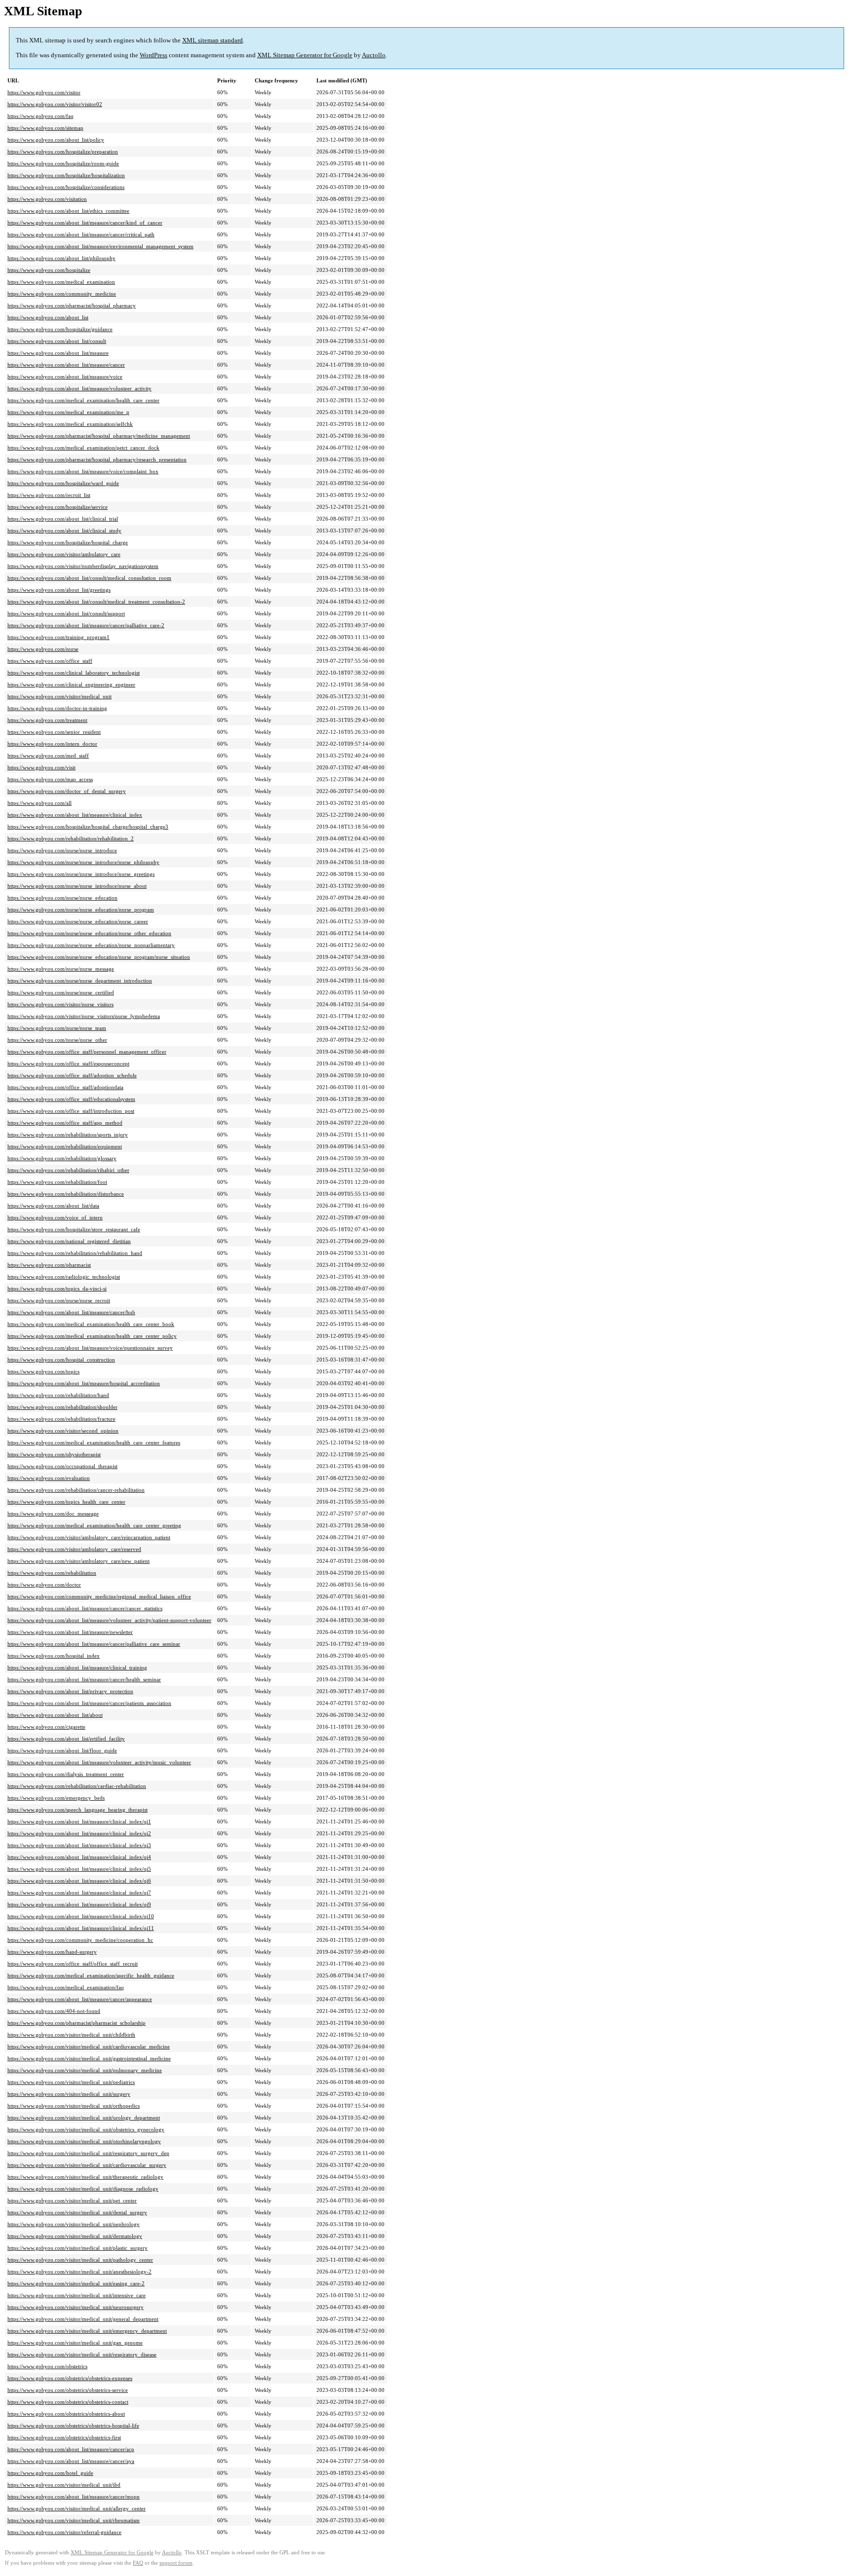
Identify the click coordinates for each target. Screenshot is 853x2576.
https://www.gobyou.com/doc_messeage (53, 1514)
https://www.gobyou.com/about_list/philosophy (61, 258)
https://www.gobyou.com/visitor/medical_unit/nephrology (74, 2224)
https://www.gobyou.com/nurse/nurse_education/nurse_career (78, 921)
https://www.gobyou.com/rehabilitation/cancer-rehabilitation (76, 1490)
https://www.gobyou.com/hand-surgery (52, 1952)
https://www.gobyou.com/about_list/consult (57, 341)
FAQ (138, 2563)
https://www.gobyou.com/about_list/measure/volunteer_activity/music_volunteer (99, 1762)
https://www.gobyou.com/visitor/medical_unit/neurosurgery (76, 2307)
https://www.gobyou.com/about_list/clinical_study (64, 530)
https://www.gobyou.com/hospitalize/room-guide (63, 163)
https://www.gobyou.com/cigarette (46, 1727)
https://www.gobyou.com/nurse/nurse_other (57, 1040)
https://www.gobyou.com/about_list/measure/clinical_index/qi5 (79, 1869)
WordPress (154, 55)
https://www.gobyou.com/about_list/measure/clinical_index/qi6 (79, 1881)
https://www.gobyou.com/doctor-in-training (57, 708)
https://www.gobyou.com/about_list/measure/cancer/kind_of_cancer (85, 223)
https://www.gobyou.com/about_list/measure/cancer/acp (71, 2449)
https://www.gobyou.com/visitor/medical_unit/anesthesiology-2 (79, 2272)
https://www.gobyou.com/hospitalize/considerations (66, 187)
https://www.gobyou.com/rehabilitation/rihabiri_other (68, 1170)
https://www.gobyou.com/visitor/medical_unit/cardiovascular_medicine (89, 2046)
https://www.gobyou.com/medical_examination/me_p (68, 412)
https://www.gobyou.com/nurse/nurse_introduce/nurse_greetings (81, 874)
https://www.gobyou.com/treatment (47, 720)
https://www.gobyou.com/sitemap (45, 128)
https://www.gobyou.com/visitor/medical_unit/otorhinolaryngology (84, 2141)
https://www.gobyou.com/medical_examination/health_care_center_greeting (94, 1525)
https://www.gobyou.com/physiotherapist (54, 1454)
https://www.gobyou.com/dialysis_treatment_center (66, 1774)
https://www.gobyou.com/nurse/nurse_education (62, 898)
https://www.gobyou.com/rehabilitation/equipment (65, 1146)
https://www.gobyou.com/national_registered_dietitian (69, 1241)
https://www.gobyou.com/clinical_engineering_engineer (71, 684)
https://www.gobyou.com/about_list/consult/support (66, 613)
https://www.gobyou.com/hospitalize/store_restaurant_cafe (74, 1229)
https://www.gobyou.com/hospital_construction (61, 1360)
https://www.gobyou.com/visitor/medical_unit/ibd (64, 2485)
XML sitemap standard (213, 40)
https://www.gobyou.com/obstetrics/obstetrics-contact (68, 2402)
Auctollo (374, 55)
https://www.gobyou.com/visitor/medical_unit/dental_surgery (77, 2212)
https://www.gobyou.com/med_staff (48, 756)
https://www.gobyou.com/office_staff (50, 661)
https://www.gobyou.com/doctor (44, 1585)
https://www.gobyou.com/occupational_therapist (62, 1466)
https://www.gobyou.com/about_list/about (55, 1715)
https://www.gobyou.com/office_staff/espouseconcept (68, 1063)
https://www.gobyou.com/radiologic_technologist (64, 1277)
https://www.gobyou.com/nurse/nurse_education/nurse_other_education (89, 933)
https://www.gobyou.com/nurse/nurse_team (57, 1028)
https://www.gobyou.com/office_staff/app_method (65, 1123)
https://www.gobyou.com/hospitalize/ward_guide (63, 483)
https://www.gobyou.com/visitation (47, 199)
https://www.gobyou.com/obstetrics (47, 2366)
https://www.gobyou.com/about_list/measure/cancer (66, 365)
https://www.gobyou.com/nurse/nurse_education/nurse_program (81, 909)
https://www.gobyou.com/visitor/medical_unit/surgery (69, 2094)
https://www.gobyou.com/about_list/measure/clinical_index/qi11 (81, 1928)
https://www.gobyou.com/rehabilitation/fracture (61, 1419)
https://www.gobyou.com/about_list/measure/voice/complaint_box (83, 471)
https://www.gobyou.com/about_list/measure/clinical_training (77, 1667)
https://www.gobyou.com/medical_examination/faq (66, 1987)
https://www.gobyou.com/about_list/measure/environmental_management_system (100, 246)
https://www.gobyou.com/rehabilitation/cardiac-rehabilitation (77, 1786)
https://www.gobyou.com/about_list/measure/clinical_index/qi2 (79, 1833)
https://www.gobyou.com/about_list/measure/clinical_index (75, 815)
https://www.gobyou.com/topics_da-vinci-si (57, 1288)
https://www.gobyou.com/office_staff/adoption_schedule (72, 1075)
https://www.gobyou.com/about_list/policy (56, 140)
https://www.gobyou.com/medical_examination (61, 282)
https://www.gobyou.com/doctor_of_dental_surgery (67, 791)
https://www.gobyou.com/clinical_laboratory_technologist (74, 673)
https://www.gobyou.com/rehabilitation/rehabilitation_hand (75, 1253)
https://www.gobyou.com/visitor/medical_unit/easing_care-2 (76, 2283)
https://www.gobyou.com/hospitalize (49, 270)
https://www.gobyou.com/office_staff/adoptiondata (65, 1087)
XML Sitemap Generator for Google (305, 55)
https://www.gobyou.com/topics (43, 1371)
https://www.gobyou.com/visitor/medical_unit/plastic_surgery (78, 2248)
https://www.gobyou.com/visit (41, 767)
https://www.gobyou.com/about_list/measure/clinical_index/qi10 (81, 1916)
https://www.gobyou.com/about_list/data (53, 1206)
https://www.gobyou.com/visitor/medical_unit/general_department (83, 2319)
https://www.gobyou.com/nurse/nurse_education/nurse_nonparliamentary (91, 945)
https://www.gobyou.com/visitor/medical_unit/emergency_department (87, 2331)
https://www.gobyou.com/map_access (50, 779)
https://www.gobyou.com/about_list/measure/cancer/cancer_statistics (85, 1608)
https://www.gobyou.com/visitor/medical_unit (59, 696)
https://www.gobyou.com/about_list (48, 317)
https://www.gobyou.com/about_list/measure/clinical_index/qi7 (79, 1893)
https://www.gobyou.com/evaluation (49, 1478)
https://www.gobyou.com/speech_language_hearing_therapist (78, 1810)
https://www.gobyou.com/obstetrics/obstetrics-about (66, 2414)
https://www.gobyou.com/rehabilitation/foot (57, 1182)
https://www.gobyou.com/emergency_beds (56, 1798)
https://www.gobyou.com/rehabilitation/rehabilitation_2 (71, 838)
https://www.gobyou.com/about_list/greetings (59, 590)
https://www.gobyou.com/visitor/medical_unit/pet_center (72, 2200)
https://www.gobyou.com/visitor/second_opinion (63, 1431)
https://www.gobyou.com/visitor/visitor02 (55, 104)
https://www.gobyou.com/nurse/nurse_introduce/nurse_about (77, 886)
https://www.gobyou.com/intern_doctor (52, 744)
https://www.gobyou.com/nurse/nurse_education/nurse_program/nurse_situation (99, 957)
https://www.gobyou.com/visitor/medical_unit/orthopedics (74, 2106)
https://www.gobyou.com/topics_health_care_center (66, 1502)
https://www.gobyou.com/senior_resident (54, 732)
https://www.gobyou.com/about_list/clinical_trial (63, 519)
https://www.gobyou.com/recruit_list (49, 495)
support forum (176, 2563)
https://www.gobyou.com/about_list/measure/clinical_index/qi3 (79, 1845)
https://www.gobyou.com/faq (40, 116)
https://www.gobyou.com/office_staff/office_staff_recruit (73, 1964)
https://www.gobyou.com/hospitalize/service (58, 507)
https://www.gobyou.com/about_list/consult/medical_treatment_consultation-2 (96, 602)
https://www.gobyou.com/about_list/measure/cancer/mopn (74, 2497)
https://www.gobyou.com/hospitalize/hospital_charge (68, 542)
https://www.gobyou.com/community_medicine (62, 294)
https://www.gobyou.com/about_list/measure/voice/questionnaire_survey (90, 1348)
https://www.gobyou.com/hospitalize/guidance (60, 329)
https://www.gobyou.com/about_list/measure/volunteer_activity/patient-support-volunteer (109, 1620)
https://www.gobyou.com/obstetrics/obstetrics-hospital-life (73, 2425)
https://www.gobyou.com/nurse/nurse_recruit (59, 1300)
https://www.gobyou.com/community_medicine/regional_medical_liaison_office (99, 1596)
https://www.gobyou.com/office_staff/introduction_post (71, 1111)
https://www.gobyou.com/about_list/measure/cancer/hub (71, 1312)
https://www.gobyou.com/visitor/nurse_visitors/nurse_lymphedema (84, 1016)
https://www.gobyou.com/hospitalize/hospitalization (66, 175)
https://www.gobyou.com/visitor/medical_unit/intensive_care (77, 2295)
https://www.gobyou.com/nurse (43, 649)
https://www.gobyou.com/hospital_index (54, 1656)
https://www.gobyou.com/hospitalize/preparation (63, 152)
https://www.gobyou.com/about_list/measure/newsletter (70, 1632)
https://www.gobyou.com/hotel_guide (50, 2473)
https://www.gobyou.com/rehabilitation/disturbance (66, 1194)
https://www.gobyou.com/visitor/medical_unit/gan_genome (75, 2343)
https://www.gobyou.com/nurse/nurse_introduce (62, 850)
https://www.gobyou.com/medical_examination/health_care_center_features (94, 1442)
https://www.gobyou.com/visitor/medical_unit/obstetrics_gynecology (86, 2129)
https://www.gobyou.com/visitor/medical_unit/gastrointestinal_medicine (89, 2058)
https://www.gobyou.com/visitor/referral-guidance (64, 2532)
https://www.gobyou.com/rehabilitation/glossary (62, 1158)
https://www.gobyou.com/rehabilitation (52, 1573)
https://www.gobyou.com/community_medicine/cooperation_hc (80, 1940)
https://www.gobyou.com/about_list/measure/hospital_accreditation (84, 1383)
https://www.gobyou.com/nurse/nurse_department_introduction (80, 981)
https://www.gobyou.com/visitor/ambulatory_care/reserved (74, 1549)
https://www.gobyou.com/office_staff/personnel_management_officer (87, 1052)
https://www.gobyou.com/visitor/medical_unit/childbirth (71, 2035)
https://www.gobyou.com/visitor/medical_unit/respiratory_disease (82, 2354)
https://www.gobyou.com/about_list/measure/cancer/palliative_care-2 (86, 625)
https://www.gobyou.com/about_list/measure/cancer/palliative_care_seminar (94, 1644)
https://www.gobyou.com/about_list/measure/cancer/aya (71, 2461)
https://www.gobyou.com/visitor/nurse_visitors (60, 1004)
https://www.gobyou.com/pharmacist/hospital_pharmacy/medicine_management (99, 436)
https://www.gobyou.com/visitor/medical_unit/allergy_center (77, 2508)
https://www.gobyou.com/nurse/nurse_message (61, 969)
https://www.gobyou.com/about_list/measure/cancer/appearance (80, 1999)
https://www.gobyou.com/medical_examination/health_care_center (83, 400)
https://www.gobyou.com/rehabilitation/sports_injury (68, 1135)
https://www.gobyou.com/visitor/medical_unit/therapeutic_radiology (85, 2177)
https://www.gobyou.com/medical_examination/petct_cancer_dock (83, 448)
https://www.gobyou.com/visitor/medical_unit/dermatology (75, 2236)
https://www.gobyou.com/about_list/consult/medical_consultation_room (89, 578)
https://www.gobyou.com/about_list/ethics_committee (68, 211)
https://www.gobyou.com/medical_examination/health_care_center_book (91, 1324)
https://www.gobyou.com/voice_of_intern (55, 1217)
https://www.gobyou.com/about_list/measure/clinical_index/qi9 (79, 1904)
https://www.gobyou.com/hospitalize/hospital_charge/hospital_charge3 (88, 827)
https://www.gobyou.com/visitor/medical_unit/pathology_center (80, 2260)
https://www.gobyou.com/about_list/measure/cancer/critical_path (81, 234)
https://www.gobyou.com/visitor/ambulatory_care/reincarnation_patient (89, 1537)
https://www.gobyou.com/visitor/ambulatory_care (64, 554)
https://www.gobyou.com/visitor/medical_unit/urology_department (84, 2118)
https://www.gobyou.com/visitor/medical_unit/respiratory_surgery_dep (88, 2153)
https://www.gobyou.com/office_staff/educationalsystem (71, 1099)
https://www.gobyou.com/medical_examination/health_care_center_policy (92, 1336)
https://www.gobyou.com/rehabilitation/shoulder (62, 1407)
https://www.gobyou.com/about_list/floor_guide (62, 1750)
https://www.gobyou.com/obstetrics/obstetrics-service (68, 2390)
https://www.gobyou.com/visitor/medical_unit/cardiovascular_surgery (87, 2165)
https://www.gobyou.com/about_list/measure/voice (65, 377)
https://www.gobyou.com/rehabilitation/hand (58, 1395)
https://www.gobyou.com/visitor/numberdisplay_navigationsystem (83, 566)
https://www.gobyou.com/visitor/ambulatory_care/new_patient (78, 1561)
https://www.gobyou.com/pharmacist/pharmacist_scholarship (77, 2023)
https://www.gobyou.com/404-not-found (54, 2011)
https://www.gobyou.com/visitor (44, 92)
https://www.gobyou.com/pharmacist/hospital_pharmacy (72, 305)
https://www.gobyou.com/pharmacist (49, 1265)
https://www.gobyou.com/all (39, 803)
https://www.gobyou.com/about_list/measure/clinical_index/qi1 (79, 1821)
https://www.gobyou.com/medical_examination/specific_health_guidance (91, 1975)
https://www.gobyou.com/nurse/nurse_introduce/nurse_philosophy (83, 862)
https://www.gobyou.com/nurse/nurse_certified (61, 992)
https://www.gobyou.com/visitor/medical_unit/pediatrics (71, 2082)
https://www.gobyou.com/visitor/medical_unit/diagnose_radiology (83, 2189)
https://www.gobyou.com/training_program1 (58, 637)
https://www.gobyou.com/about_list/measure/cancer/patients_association (89, 1703)
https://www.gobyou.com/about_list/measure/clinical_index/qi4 (79, 1857)
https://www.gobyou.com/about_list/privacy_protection (70, 1691)
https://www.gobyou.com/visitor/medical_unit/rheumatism (74, 2520)
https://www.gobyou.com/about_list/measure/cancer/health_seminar (84, 1679)
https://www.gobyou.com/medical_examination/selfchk (70, 424)
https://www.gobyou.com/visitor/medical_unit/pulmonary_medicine (85, 2070)
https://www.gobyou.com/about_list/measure (58, 353)
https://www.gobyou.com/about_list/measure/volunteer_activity (79, 388)
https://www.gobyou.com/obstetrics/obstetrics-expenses (70, 2378)
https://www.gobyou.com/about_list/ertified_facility (66, 1739)
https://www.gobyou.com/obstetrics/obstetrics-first (64, 2437)
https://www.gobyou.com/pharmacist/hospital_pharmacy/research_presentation (97, 459)
